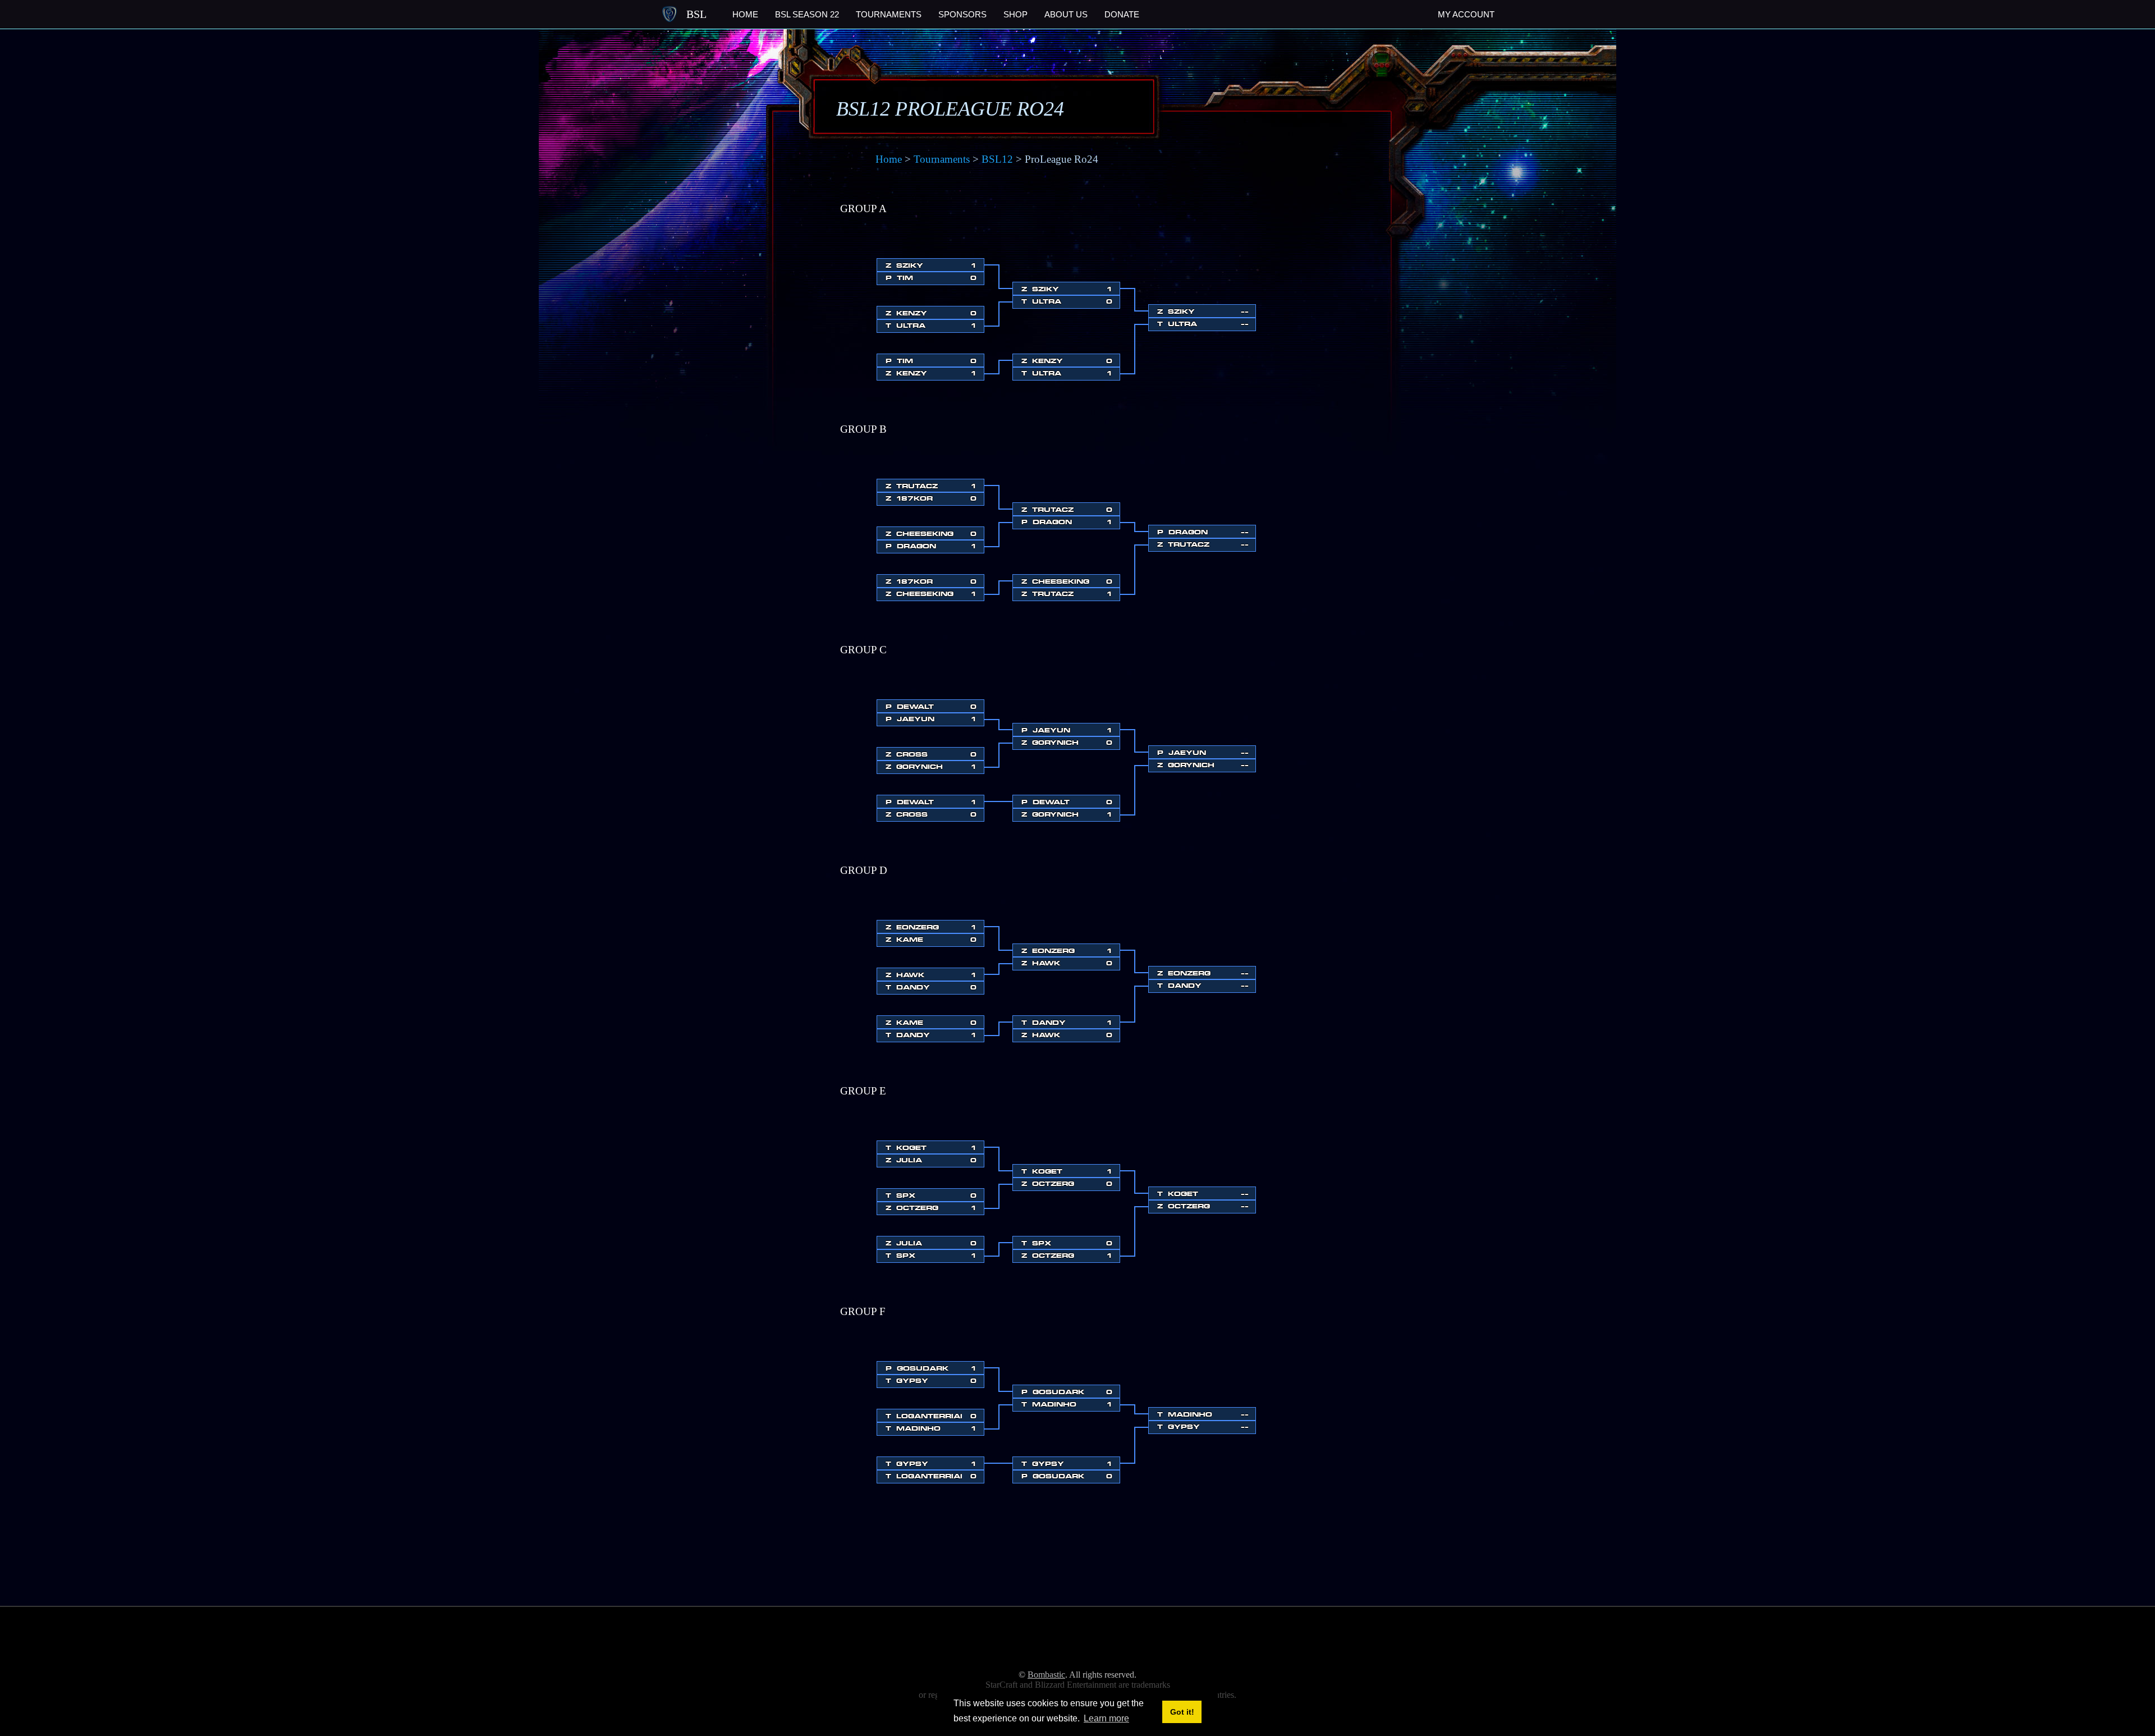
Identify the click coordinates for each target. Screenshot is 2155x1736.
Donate (1122, 14)
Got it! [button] (1182, 1712)
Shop (1015, 14)
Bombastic (1046, 1675)
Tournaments (889, 14)
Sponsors (962, 14)
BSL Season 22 (807, 14)
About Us (1066, 14)
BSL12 (997, 159)
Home (745, 14)
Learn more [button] (1106, 1718)
